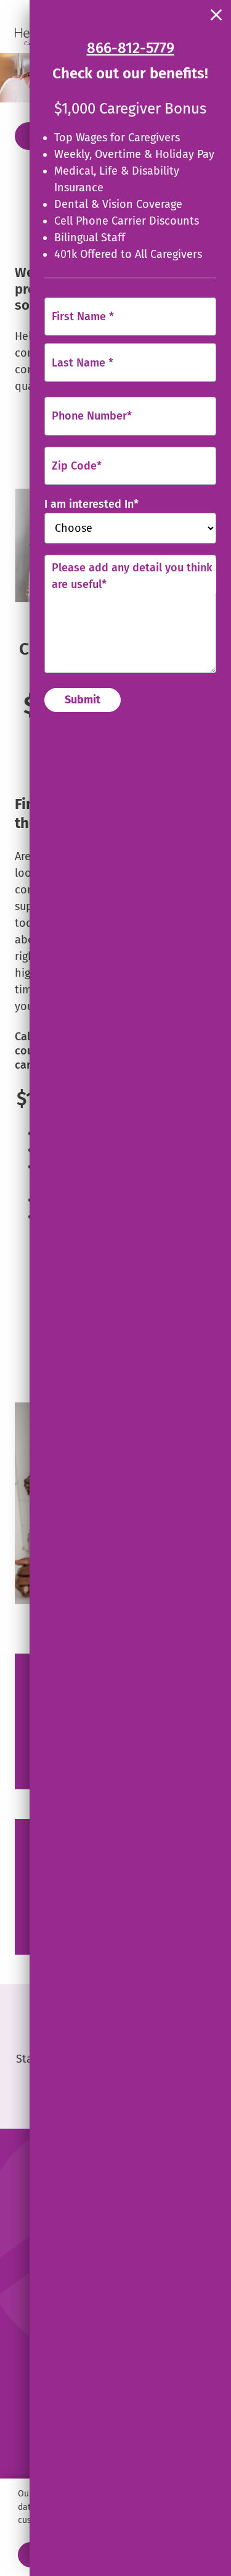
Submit (83, 700)
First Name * (83, 316)
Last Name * (83, 362)
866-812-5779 (131, 48)
